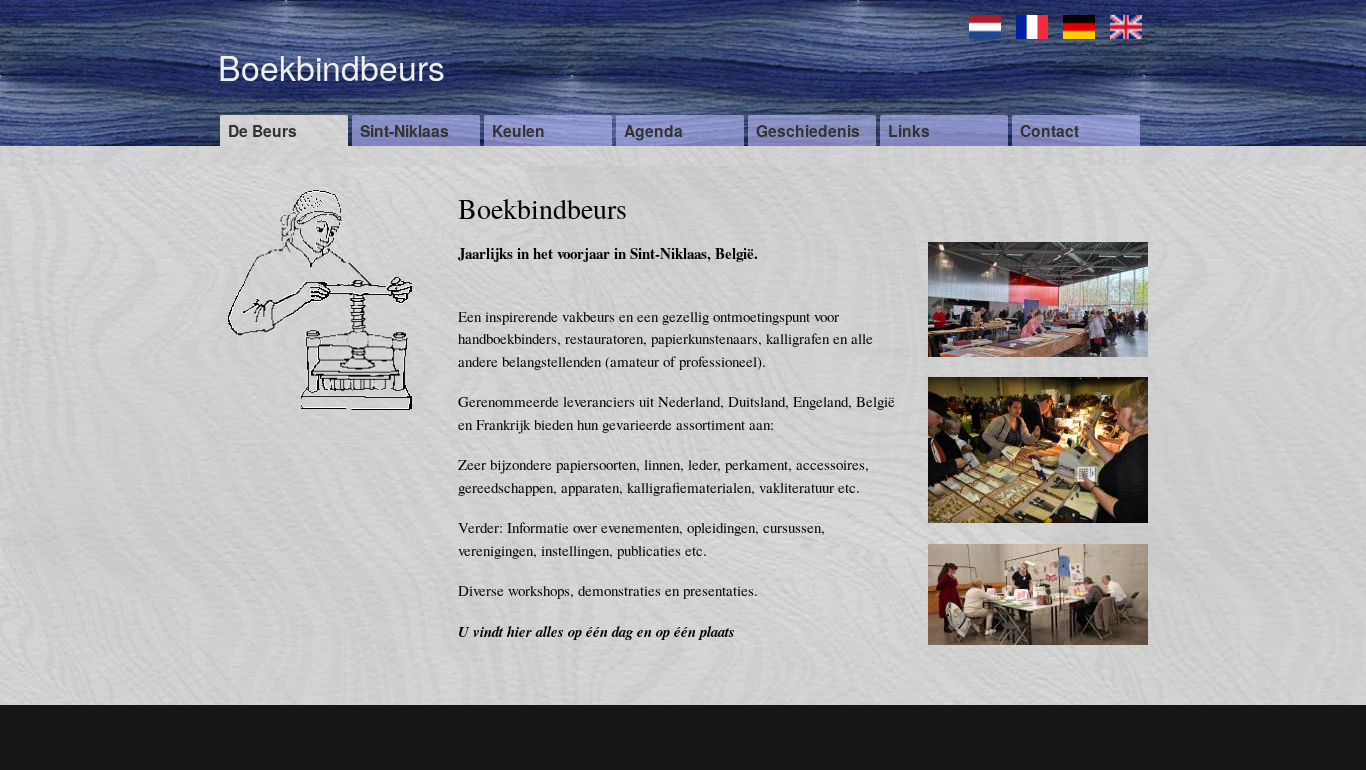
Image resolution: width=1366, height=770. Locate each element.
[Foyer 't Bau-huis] (1038, 366)
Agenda (653, 130)
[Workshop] (1038, 654)
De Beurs (262, 130)
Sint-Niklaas (404, 130)
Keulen (518, 130)
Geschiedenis (808, 130)
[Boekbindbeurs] (1038, 532)
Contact (1049, 130)
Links (909, 130)
